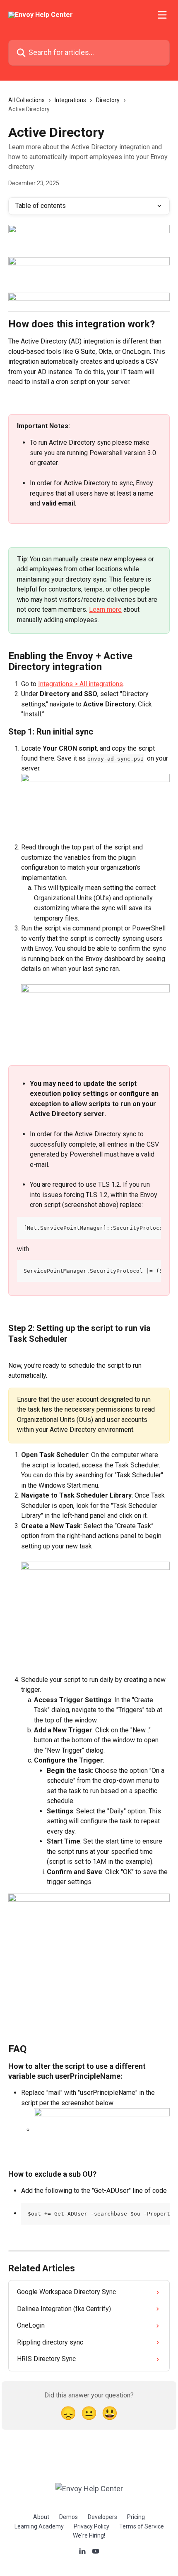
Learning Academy (39, 2526)
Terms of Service (142, 2526)
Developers (102, 2517)
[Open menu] (162, 15)
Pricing (136, 2517)
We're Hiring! (89, 2535)
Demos (69, 2517)
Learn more (105, 609)
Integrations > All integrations (81, 684)
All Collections (26, 100)
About (41, 2517)
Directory (108, 100)
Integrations (70, 100)
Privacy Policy (91, 2526)
